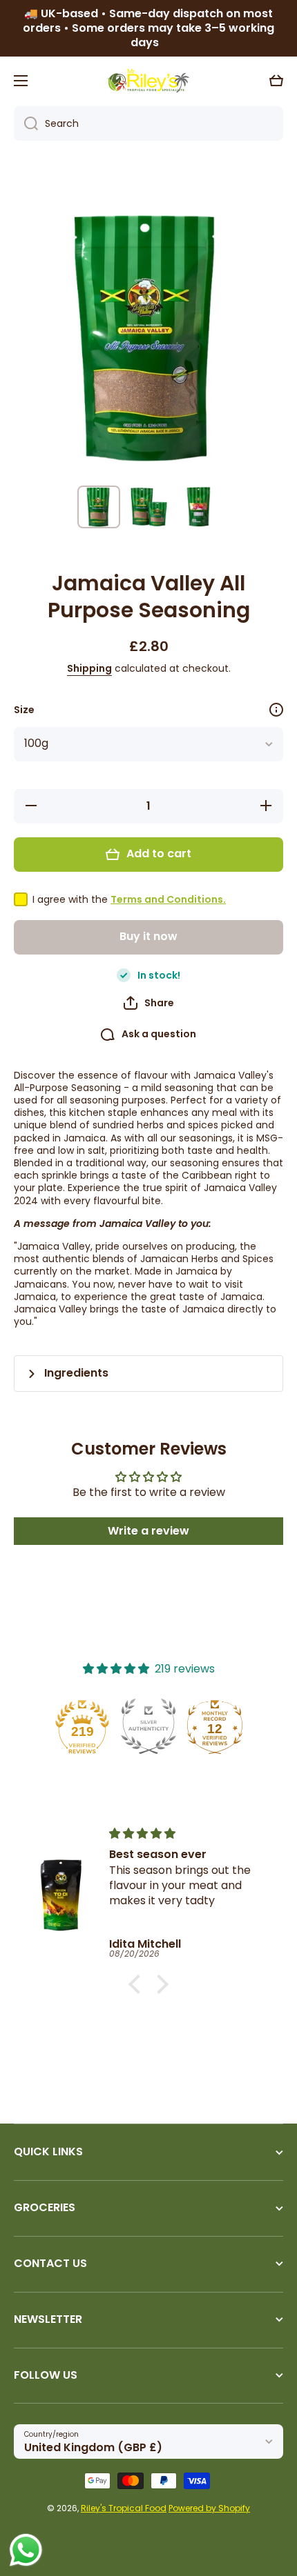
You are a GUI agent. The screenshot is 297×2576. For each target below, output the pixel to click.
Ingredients (76, 1374)
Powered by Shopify (209, 2508)
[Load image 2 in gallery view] (148, 507)
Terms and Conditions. (168, 899)
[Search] (26, 123)
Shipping (89, 668)
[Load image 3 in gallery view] (198, 507)
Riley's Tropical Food (124, 2508)
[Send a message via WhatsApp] (26, 2550)
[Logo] (148, 81)
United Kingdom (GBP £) (93, 2447)
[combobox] (148, 123)
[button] (276, 81)
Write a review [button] (148, 1531)
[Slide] (276, 710)
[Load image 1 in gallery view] (99, 507)
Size (24, 710)
